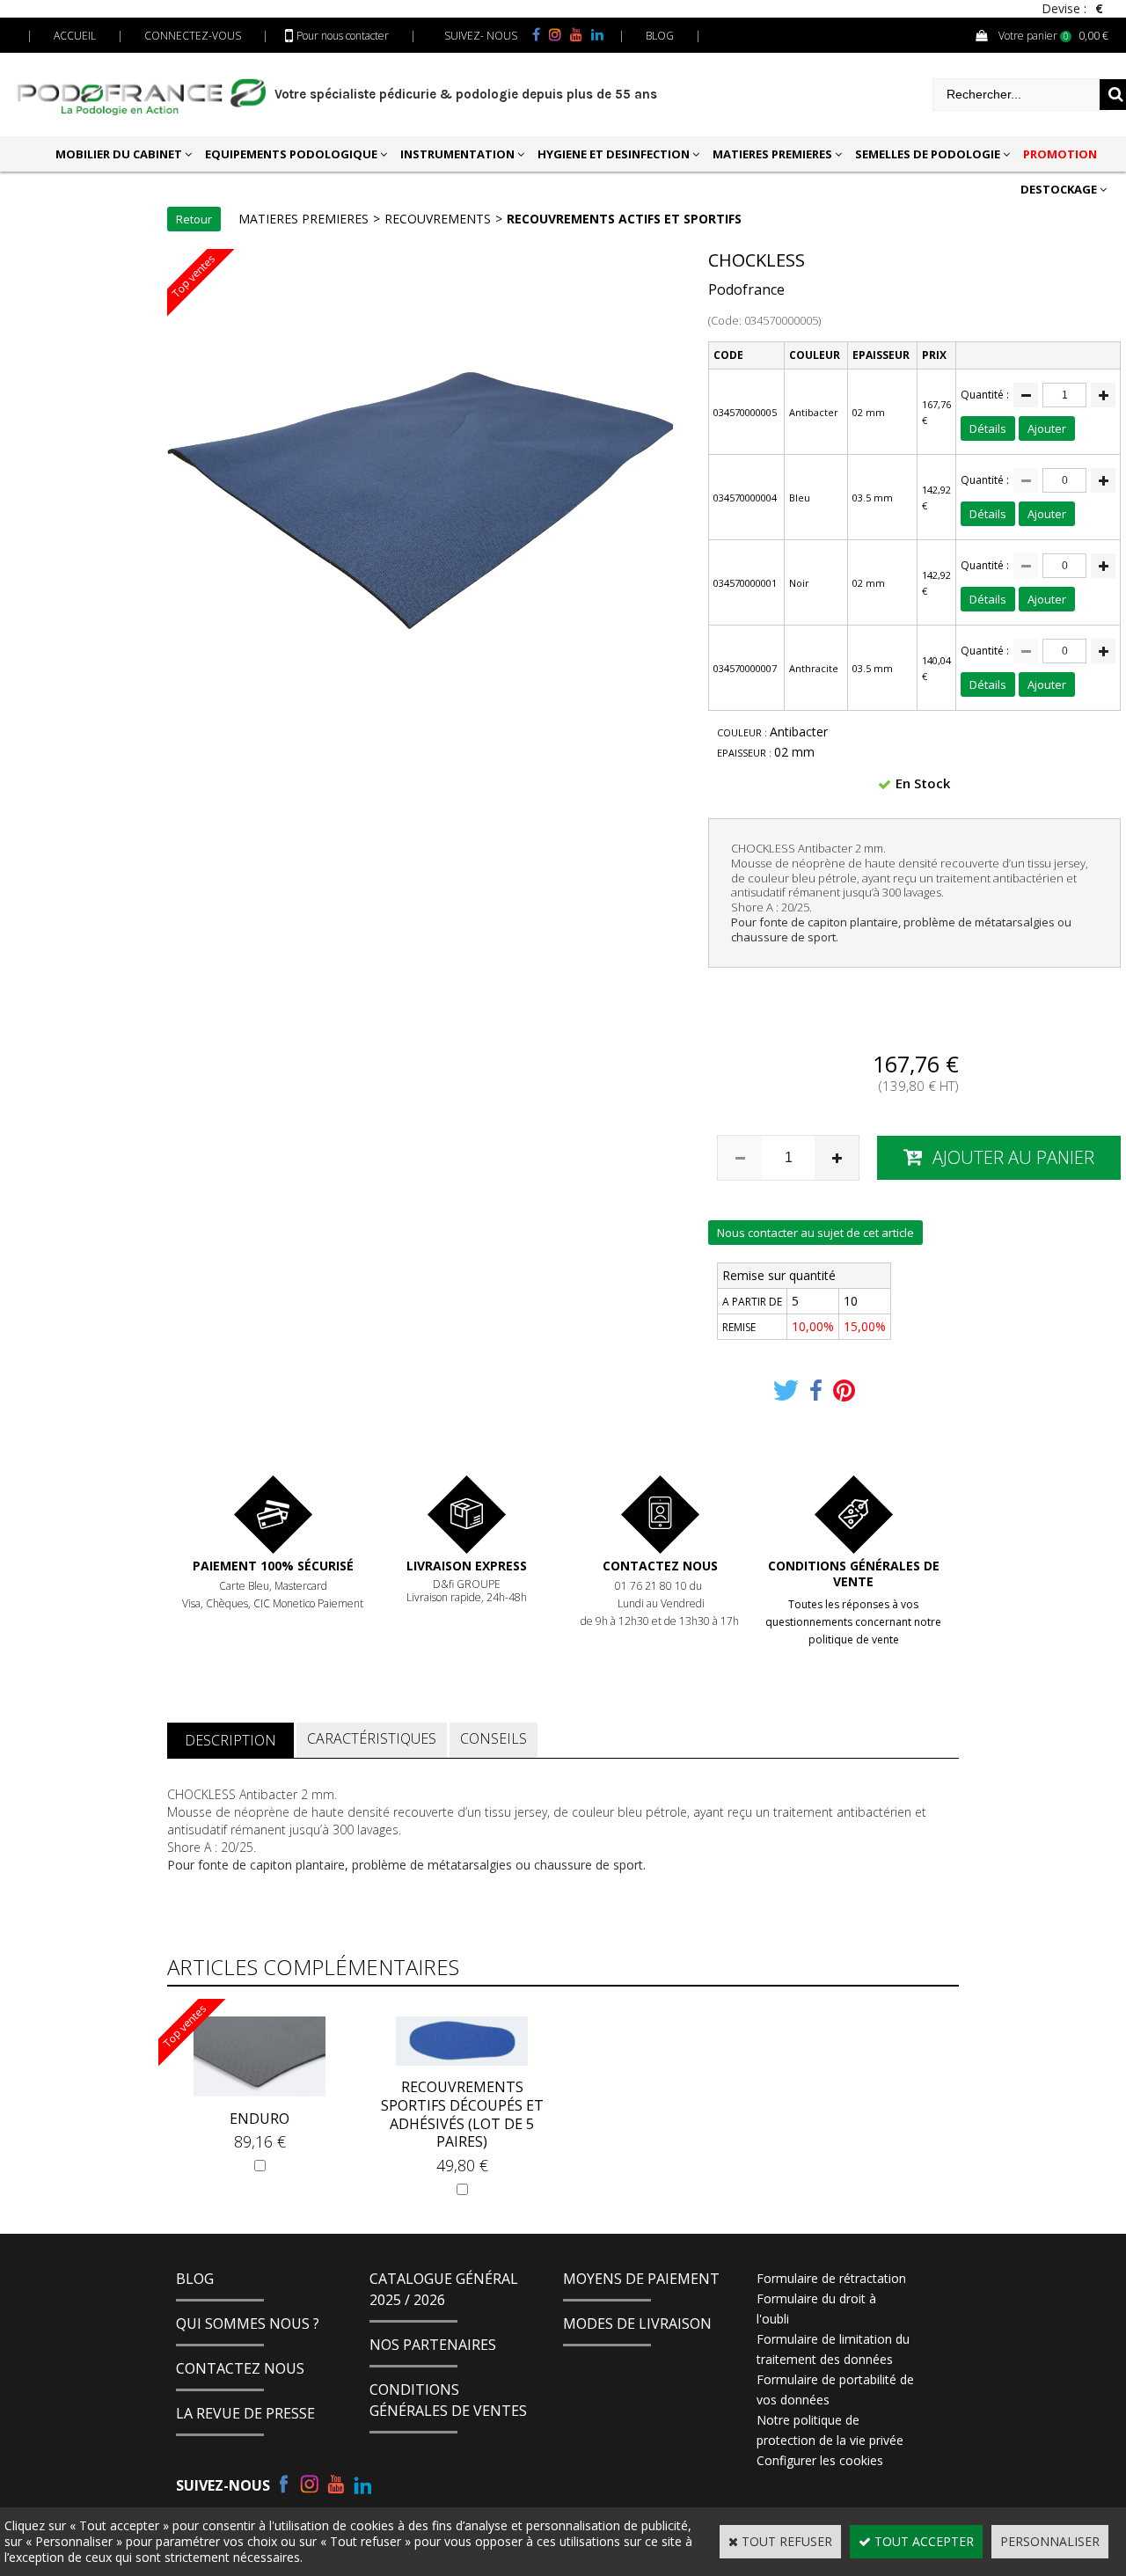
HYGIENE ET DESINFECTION (614, 154)
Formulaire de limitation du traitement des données (833, 2349)
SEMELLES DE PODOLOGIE (928, 154)
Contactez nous (660, 1566)
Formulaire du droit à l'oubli (816, 2309)
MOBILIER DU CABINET (119, 154)
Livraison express (467, 1566)
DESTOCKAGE (1059, 189)
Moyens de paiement (641, 2279)
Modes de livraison (637, 2324)
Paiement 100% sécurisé (273, 1566)
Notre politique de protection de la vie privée (830, 2430)
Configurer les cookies (820, 2460)
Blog (195, 2279)
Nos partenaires (433, 2345)
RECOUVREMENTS (438, 219)
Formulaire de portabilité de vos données (835, 2389)
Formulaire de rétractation (831, 2278)
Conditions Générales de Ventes (448, 2400)
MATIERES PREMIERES (772, 154)
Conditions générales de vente (854, 1573)
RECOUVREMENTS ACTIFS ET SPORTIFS (624, 219)
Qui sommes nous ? (248, 2324)
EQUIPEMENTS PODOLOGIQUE (291, 154)
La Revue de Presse (245, 2413)
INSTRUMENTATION (457, 154)
